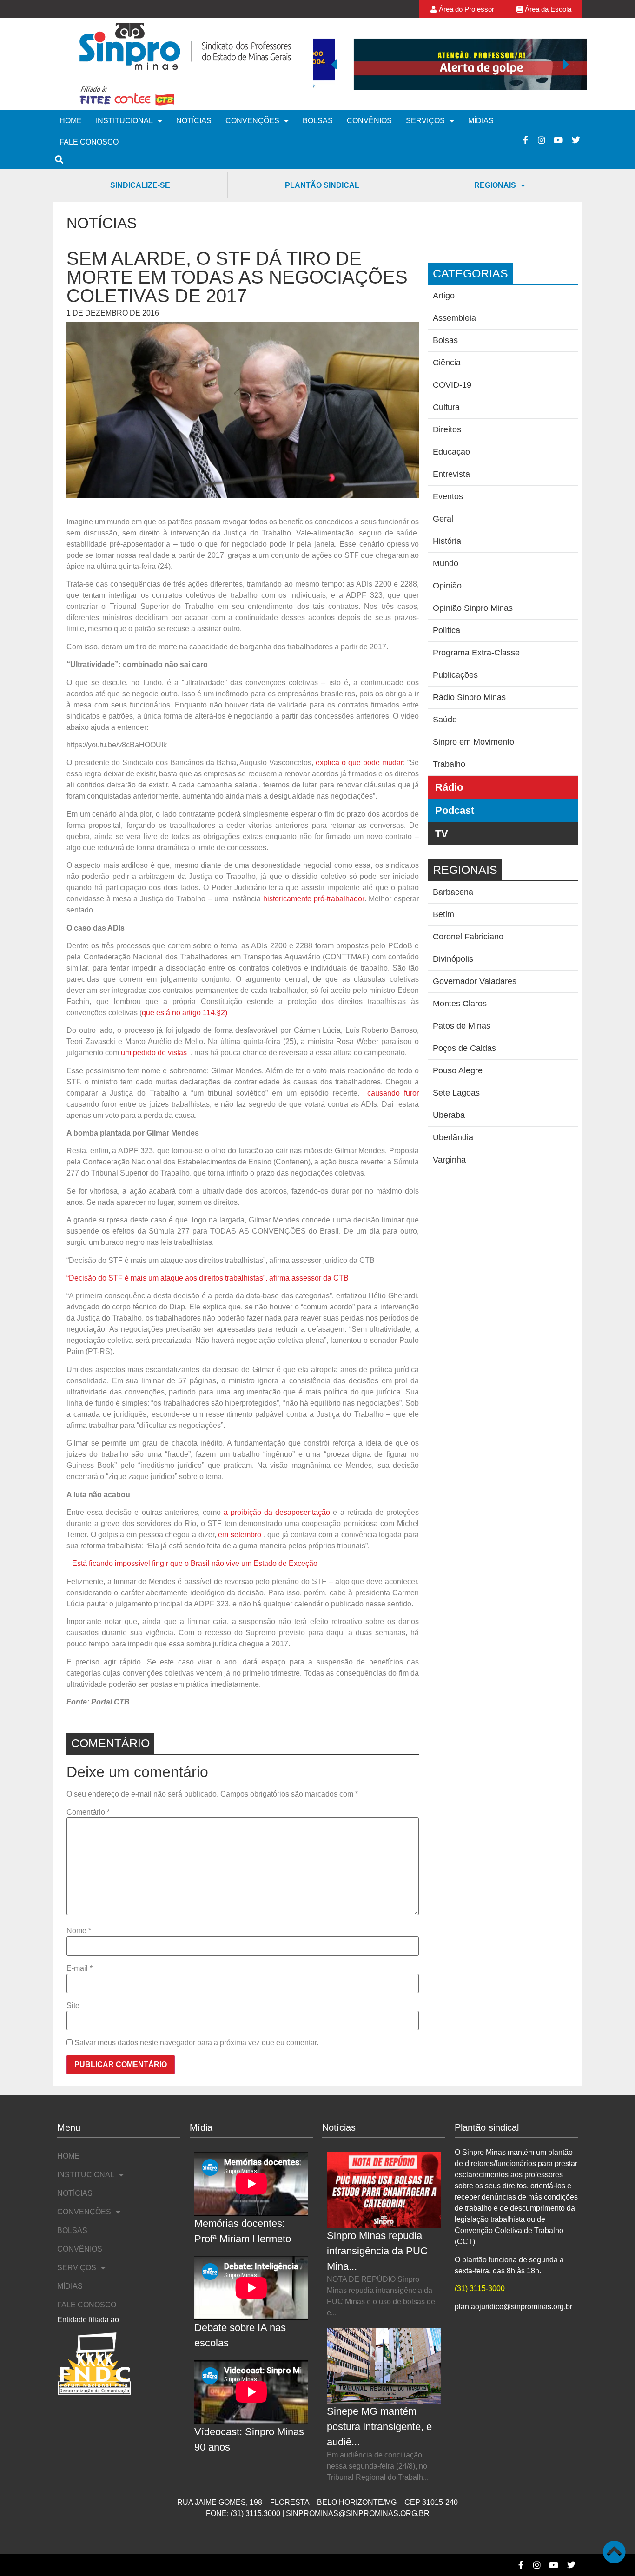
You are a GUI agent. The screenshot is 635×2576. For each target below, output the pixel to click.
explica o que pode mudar (359, 763)
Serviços (425, 121)
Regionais (495, 185)
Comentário (88, 1812)
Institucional (124, 121)
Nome (79, 1931)
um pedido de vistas (155, 1053)
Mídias (481, 121)
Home (71, 121)
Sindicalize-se (140, 185)
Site (73, 2006)
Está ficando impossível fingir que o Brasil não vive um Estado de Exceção (195, 1563)
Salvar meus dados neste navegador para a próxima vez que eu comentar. (196, 2043)
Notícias (194, 121)
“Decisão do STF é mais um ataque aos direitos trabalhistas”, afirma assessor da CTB (208, 1278)
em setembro (241, 1535)
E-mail (79, 1968)
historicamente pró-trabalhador (314, 899)
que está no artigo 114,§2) (185, 1013)
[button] (334, 64)
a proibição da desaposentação (277, 1512)
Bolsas (318, 121)
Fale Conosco (89, 142)
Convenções (252, 121)
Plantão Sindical (322, 185)
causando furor (393, 1093)
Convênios (369, 121)
